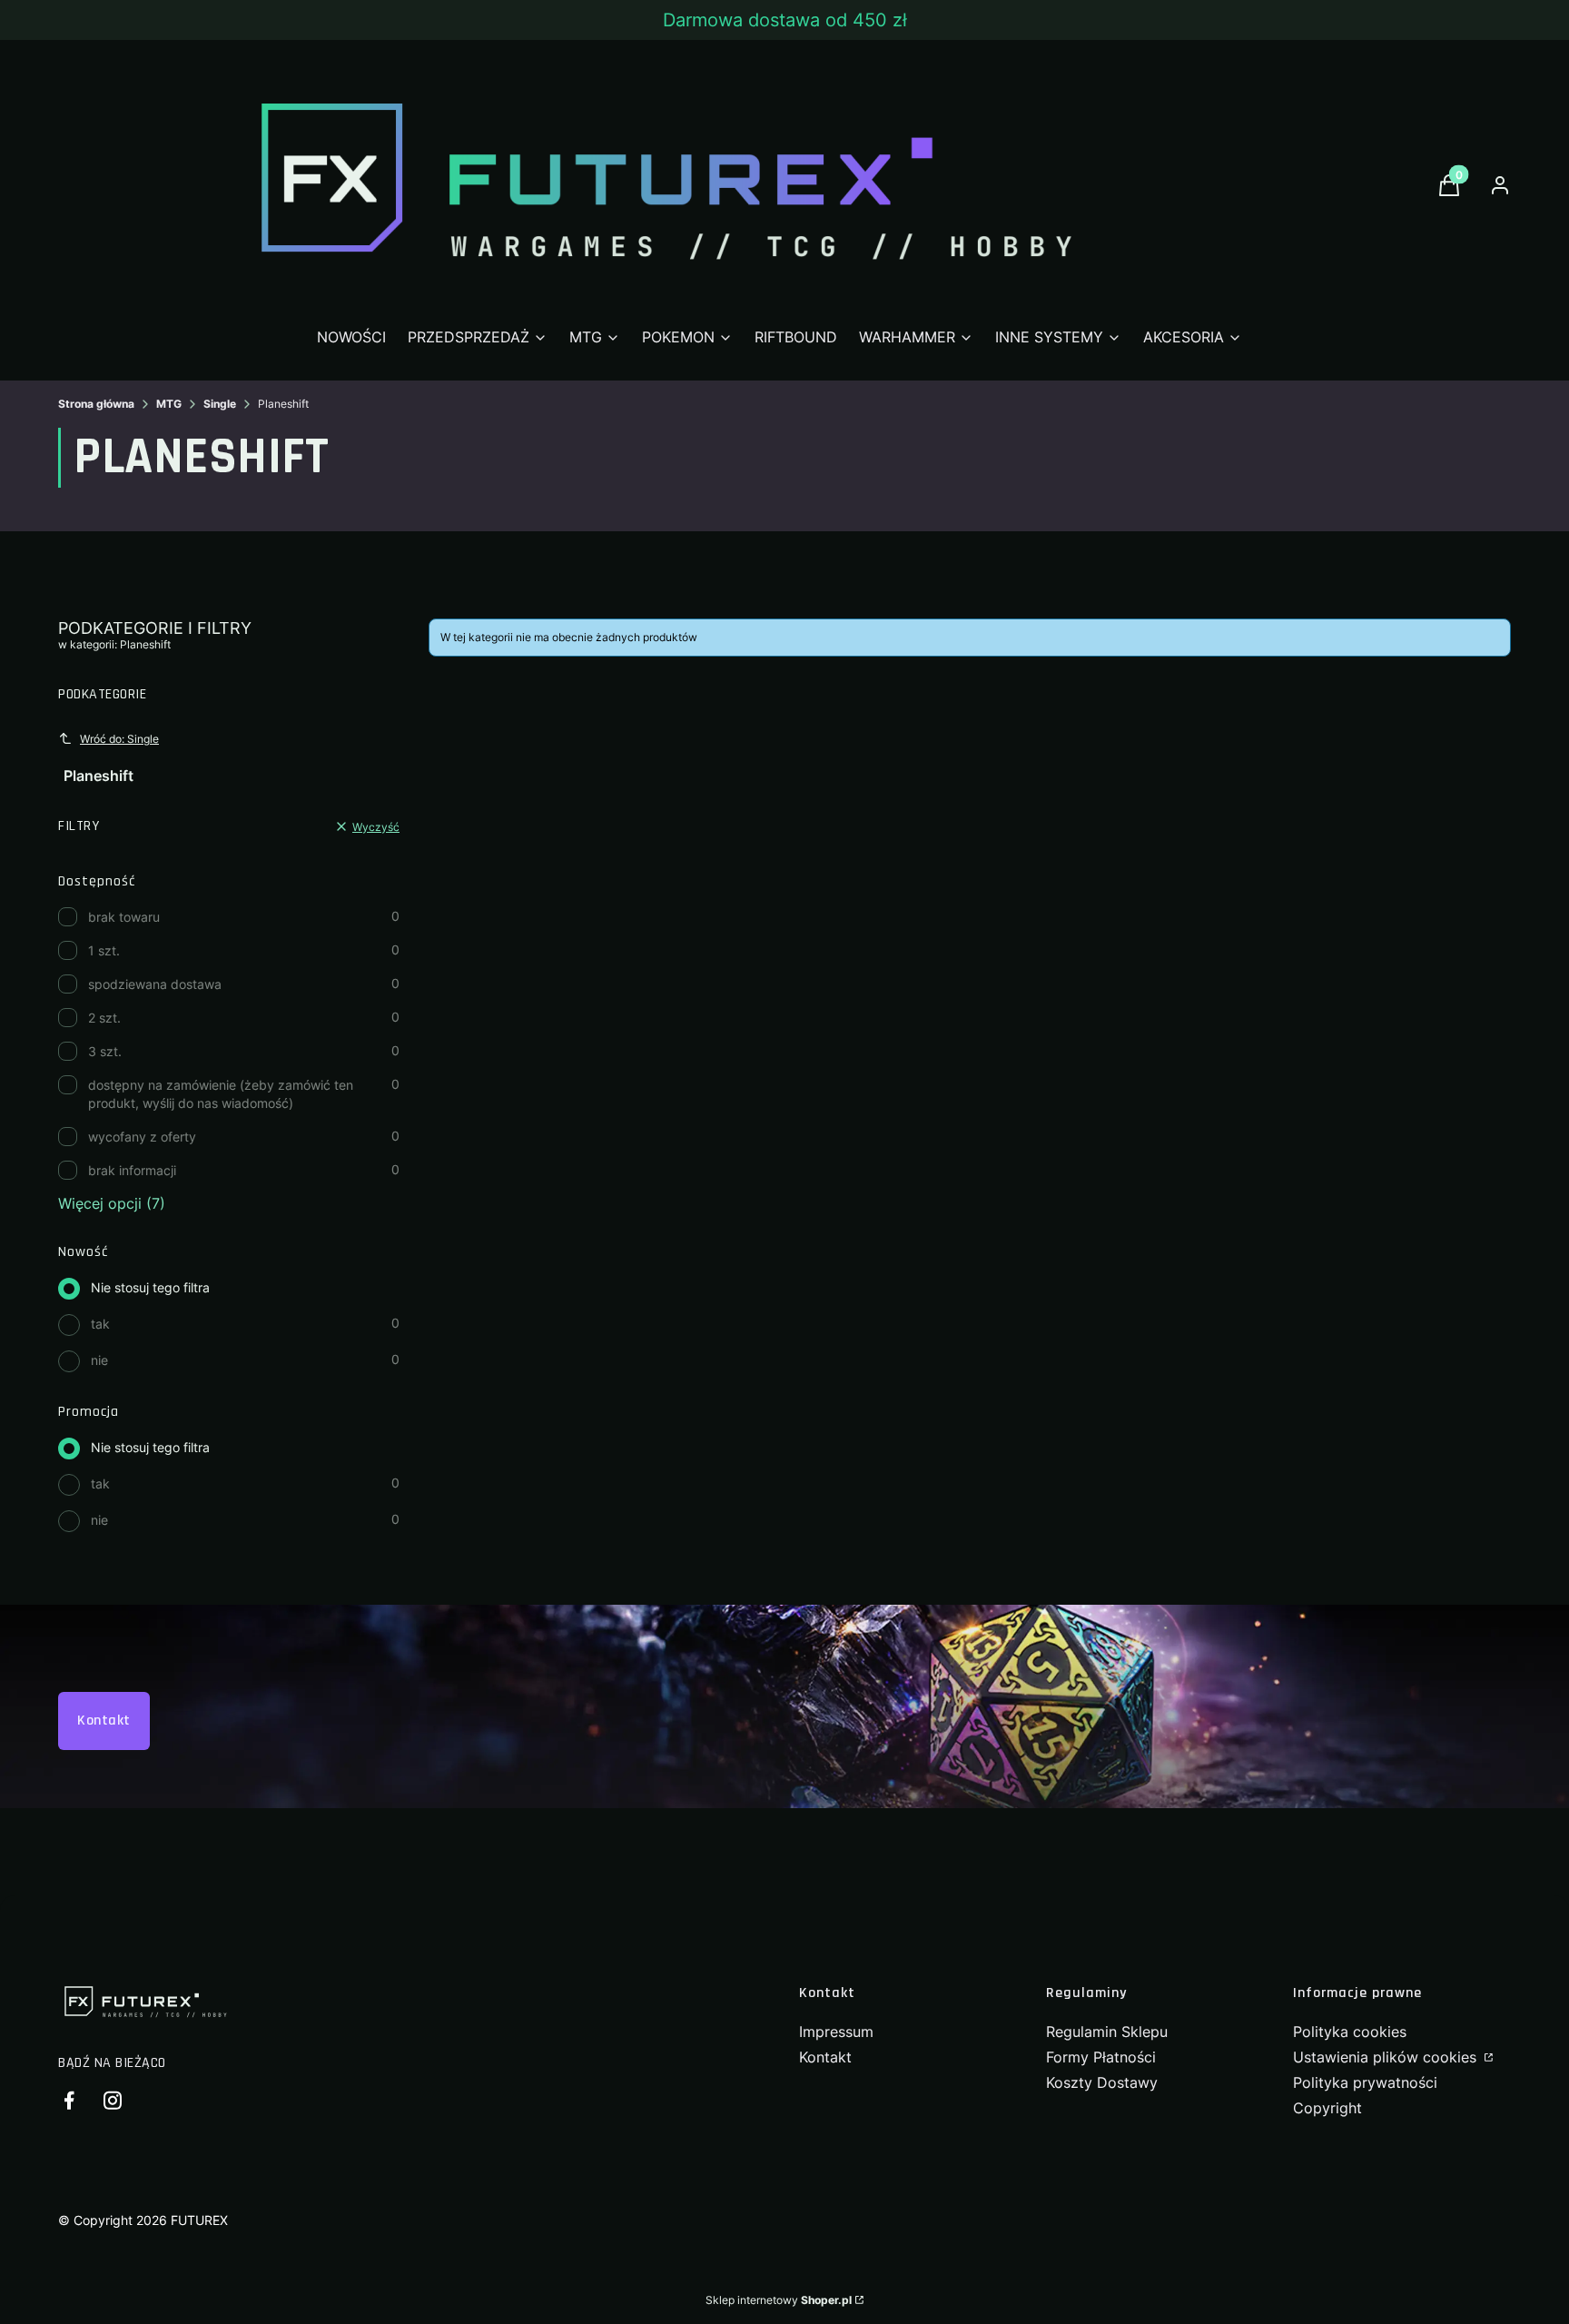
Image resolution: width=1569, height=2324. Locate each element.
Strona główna (96, 404)
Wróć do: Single (119, 739)
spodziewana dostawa (155, 984)
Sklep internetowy (779, 2300)
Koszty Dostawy (1102, 2082)
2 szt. (104, 1018)
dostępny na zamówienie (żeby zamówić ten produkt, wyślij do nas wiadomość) (221, 1094)
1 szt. (104, 950)
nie (99, 1360)
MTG (169, 404)
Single (220, 404)
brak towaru (124, 917)
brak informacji (132, 1170)
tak (100, 1324)
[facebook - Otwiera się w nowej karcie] (69, 2100)
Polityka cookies (1350, 2032)
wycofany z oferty (142, 1137)
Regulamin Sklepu (1107, 2032)
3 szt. (105, 1051)
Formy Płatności (1101, 2057)
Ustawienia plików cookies (1387, 2057)
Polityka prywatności (1365, 2082)
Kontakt (104, 1721)
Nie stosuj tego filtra (150, 1287)
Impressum (836, 2032)
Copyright (1327, 2108)
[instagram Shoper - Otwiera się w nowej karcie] (113, 2100)
